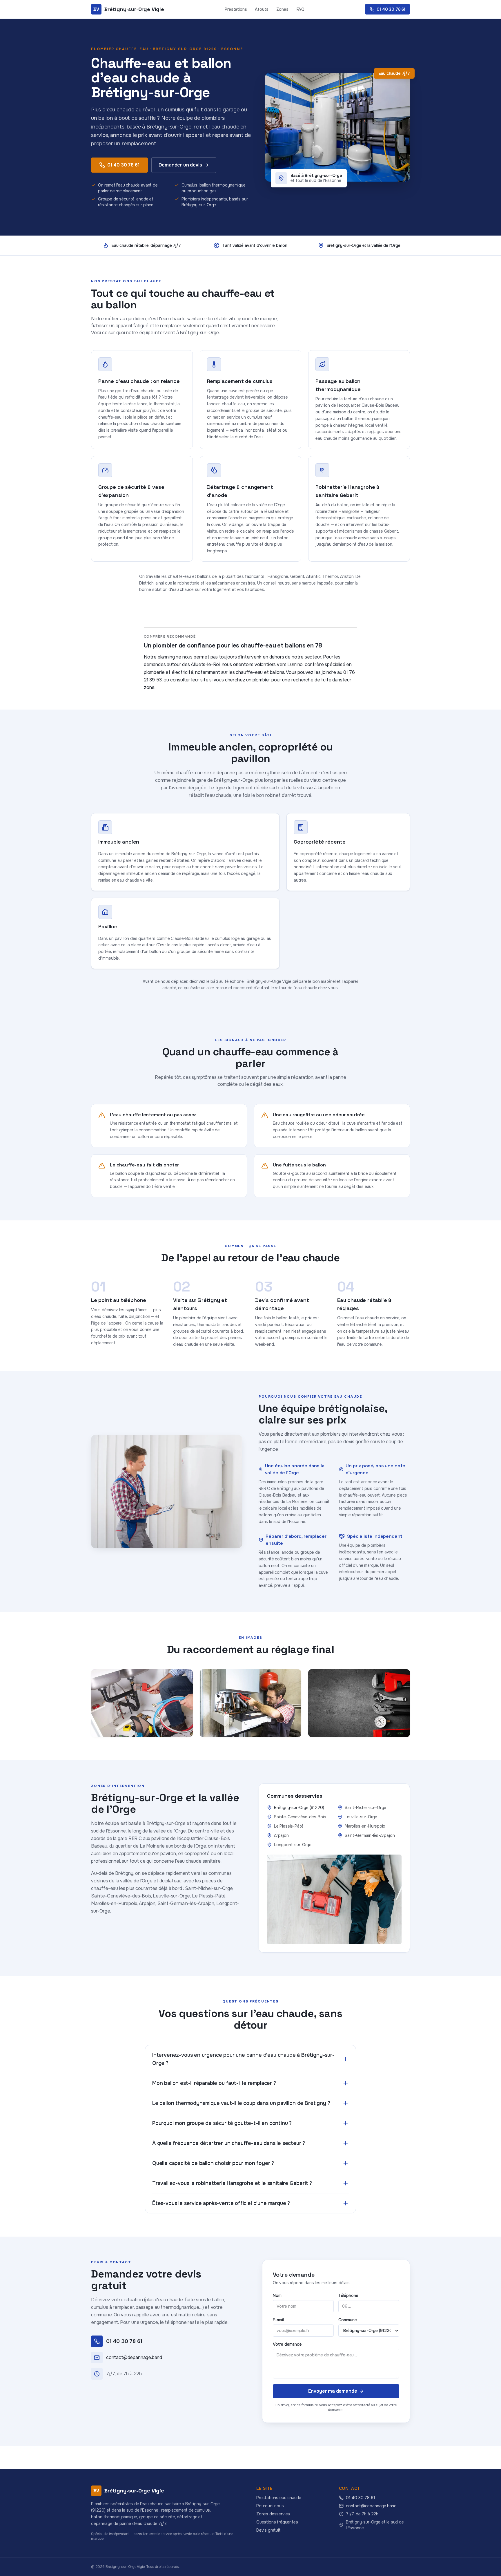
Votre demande (287, 2344)
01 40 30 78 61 (124, 165)
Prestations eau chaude (279, 2498)
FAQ (301, 9)
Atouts (262, 9)
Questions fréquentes (277, 2522)
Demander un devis (180, 165)
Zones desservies (273, 2514)
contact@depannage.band (371, 2506)
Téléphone (348, 2295)
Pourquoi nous (270, 2506)
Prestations (236, 9)
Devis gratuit (268, 2530)
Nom (277, 2295)
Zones (282, 9)
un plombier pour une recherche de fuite (289, 680)
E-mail (278, 2320)
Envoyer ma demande (333, 2391)
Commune (348, 2320)
